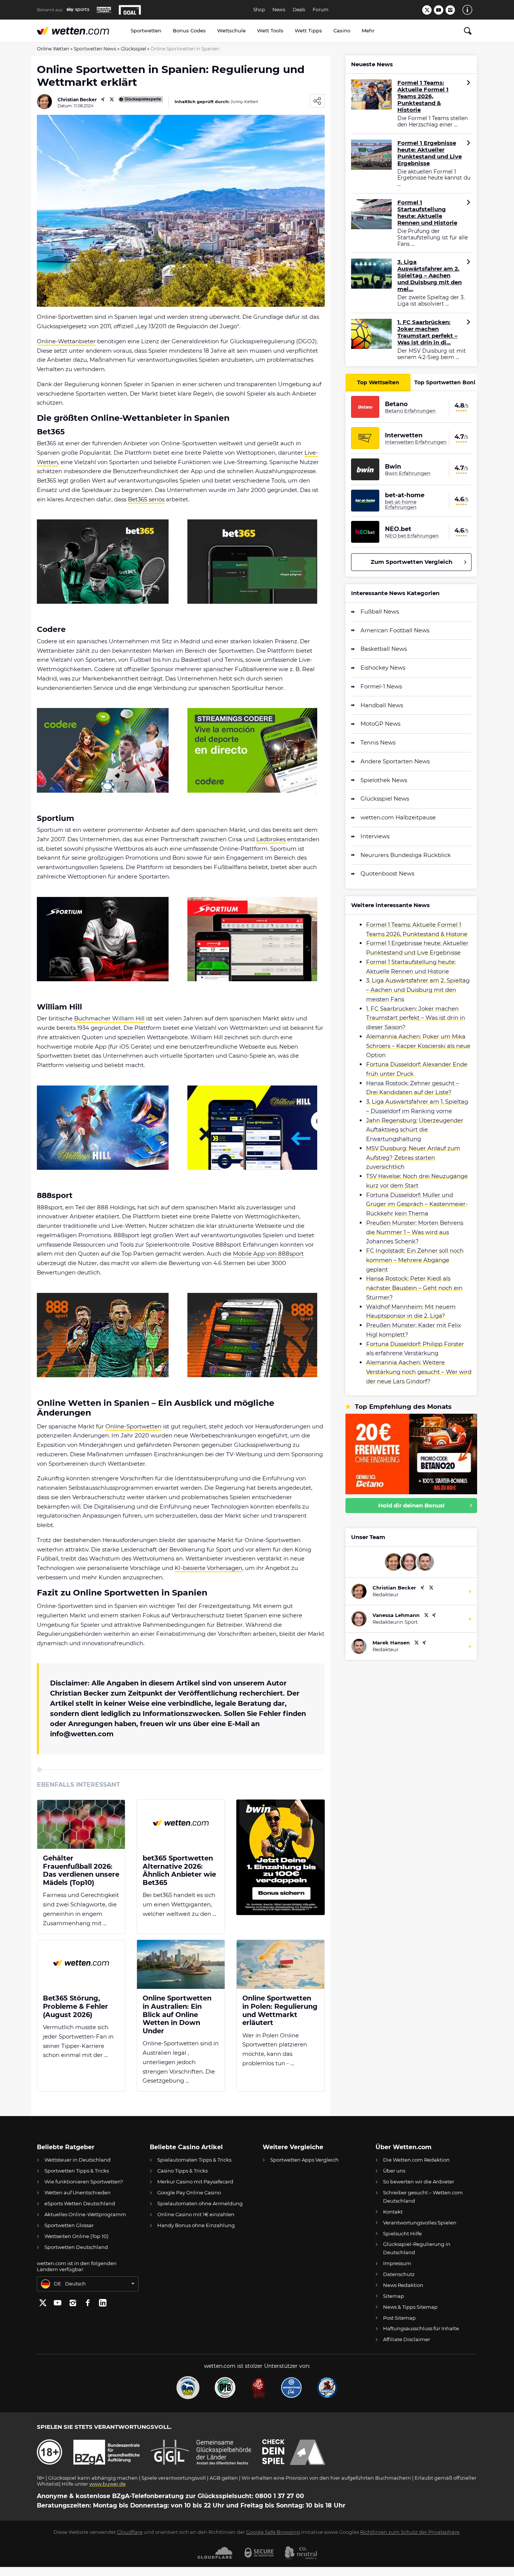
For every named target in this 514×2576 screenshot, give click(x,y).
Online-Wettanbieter (66, 341)
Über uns (394, 2171)
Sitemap (394, 2296)
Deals (299, 10)
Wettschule (231, 30)
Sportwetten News (95, 49)
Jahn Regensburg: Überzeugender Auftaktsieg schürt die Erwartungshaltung (415, 1130)
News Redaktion (403, 2285)
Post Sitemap (399, 2318)
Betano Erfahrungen (410, 411)
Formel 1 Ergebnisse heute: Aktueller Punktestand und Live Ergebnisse (430, 153)
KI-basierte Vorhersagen (208, 1568)
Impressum (397, 2263)
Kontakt (393, 2212)
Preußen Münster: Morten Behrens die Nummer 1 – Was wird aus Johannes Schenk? (415, 1232)
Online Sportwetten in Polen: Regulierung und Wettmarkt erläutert (280, 2011)
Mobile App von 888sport (268, 1254)
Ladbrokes (271, 839)
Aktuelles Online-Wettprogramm (85, 2214)
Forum (321, 10)
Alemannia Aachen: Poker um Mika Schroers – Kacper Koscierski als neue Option (418, 1046)
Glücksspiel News (385, 799)
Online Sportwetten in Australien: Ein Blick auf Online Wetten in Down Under (177, 2015)
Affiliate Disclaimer (407, 2339)
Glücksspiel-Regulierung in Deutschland (417, 2248)
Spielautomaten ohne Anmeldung (200, 2203)
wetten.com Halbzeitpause (398, 817)
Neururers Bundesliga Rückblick (406, 855)
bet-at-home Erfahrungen (401, 505)
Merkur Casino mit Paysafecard (195, 2182)
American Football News (395, 630)
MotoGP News (380, 724)
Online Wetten (53, 49)
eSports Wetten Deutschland (80, 2203)
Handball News (382, 705)
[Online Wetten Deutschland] (81, 31)
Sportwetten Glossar (69, 2225)
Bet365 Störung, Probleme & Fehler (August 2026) (75, 2007)
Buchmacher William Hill (109, 1018)
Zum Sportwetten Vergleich (411, 562)
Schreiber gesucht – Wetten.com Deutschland (423, 2196)
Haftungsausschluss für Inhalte (421, 2328)
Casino (342, 30)
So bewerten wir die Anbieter (419, 2182)
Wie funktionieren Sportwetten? (84, 2182)
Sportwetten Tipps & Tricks (77, 2171)
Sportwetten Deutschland (76, 2247)
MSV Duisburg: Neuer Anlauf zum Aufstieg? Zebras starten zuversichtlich (413, 1158)
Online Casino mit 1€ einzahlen (196, 2214)
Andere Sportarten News (395, 761)
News (279, 10)
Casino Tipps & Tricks (182, 2171)
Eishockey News (383, 668)
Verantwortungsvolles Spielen (420, 2223)
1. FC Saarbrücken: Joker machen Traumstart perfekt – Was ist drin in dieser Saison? (416, 1018)
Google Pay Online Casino (189, 2192)
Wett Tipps (308, 30)
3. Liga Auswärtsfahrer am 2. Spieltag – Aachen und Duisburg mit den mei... (430, 276)
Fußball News (380, 611)
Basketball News (384, 649)
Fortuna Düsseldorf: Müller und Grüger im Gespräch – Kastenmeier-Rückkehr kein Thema (417, 1204)
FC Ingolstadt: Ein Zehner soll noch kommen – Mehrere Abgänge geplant (415, 1260)
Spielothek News (384, 780)
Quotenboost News (387, 873)
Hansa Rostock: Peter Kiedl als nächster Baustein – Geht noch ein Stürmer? (414, 1288)
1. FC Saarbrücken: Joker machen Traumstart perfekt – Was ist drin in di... (427, 332)
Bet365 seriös (146, 499)
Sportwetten (146, 30)
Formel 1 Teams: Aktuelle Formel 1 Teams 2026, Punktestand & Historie (423, 96)
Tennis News (378, 742)
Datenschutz (399, 2274)
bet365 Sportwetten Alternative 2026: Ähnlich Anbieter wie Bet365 (179, 1871)
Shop (259, 10)
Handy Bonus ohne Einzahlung (196, 2225)
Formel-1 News (381, 686)
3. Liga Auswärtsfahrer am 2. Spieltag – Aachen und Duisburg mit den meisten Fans (418, 990)
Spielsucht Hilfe (402, 2233)
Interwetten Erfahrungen (416, 442)
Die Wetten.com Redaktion (416, 2160)
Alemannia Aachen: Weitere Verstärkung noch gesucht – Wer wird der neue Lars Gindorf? (419, 1372)
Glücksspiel (133, 49)
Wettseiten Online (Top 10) (76, 2236)
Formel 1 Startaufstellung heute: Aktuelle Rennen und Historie (427, 213)
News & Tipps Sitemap (410, 2307)
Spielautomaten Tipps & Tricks (194, 2160)
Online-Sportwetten (133, 1426)
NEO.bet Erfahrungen (412, 536)
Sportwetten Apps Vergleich (304, 2160)
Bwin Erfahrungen (408, 473)
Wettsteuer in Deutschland (78, 2160)
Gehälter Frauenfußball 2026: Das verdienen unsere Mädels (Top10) (81, 1871)
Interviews (375, 836)
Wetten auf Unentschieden (78, 2192)
